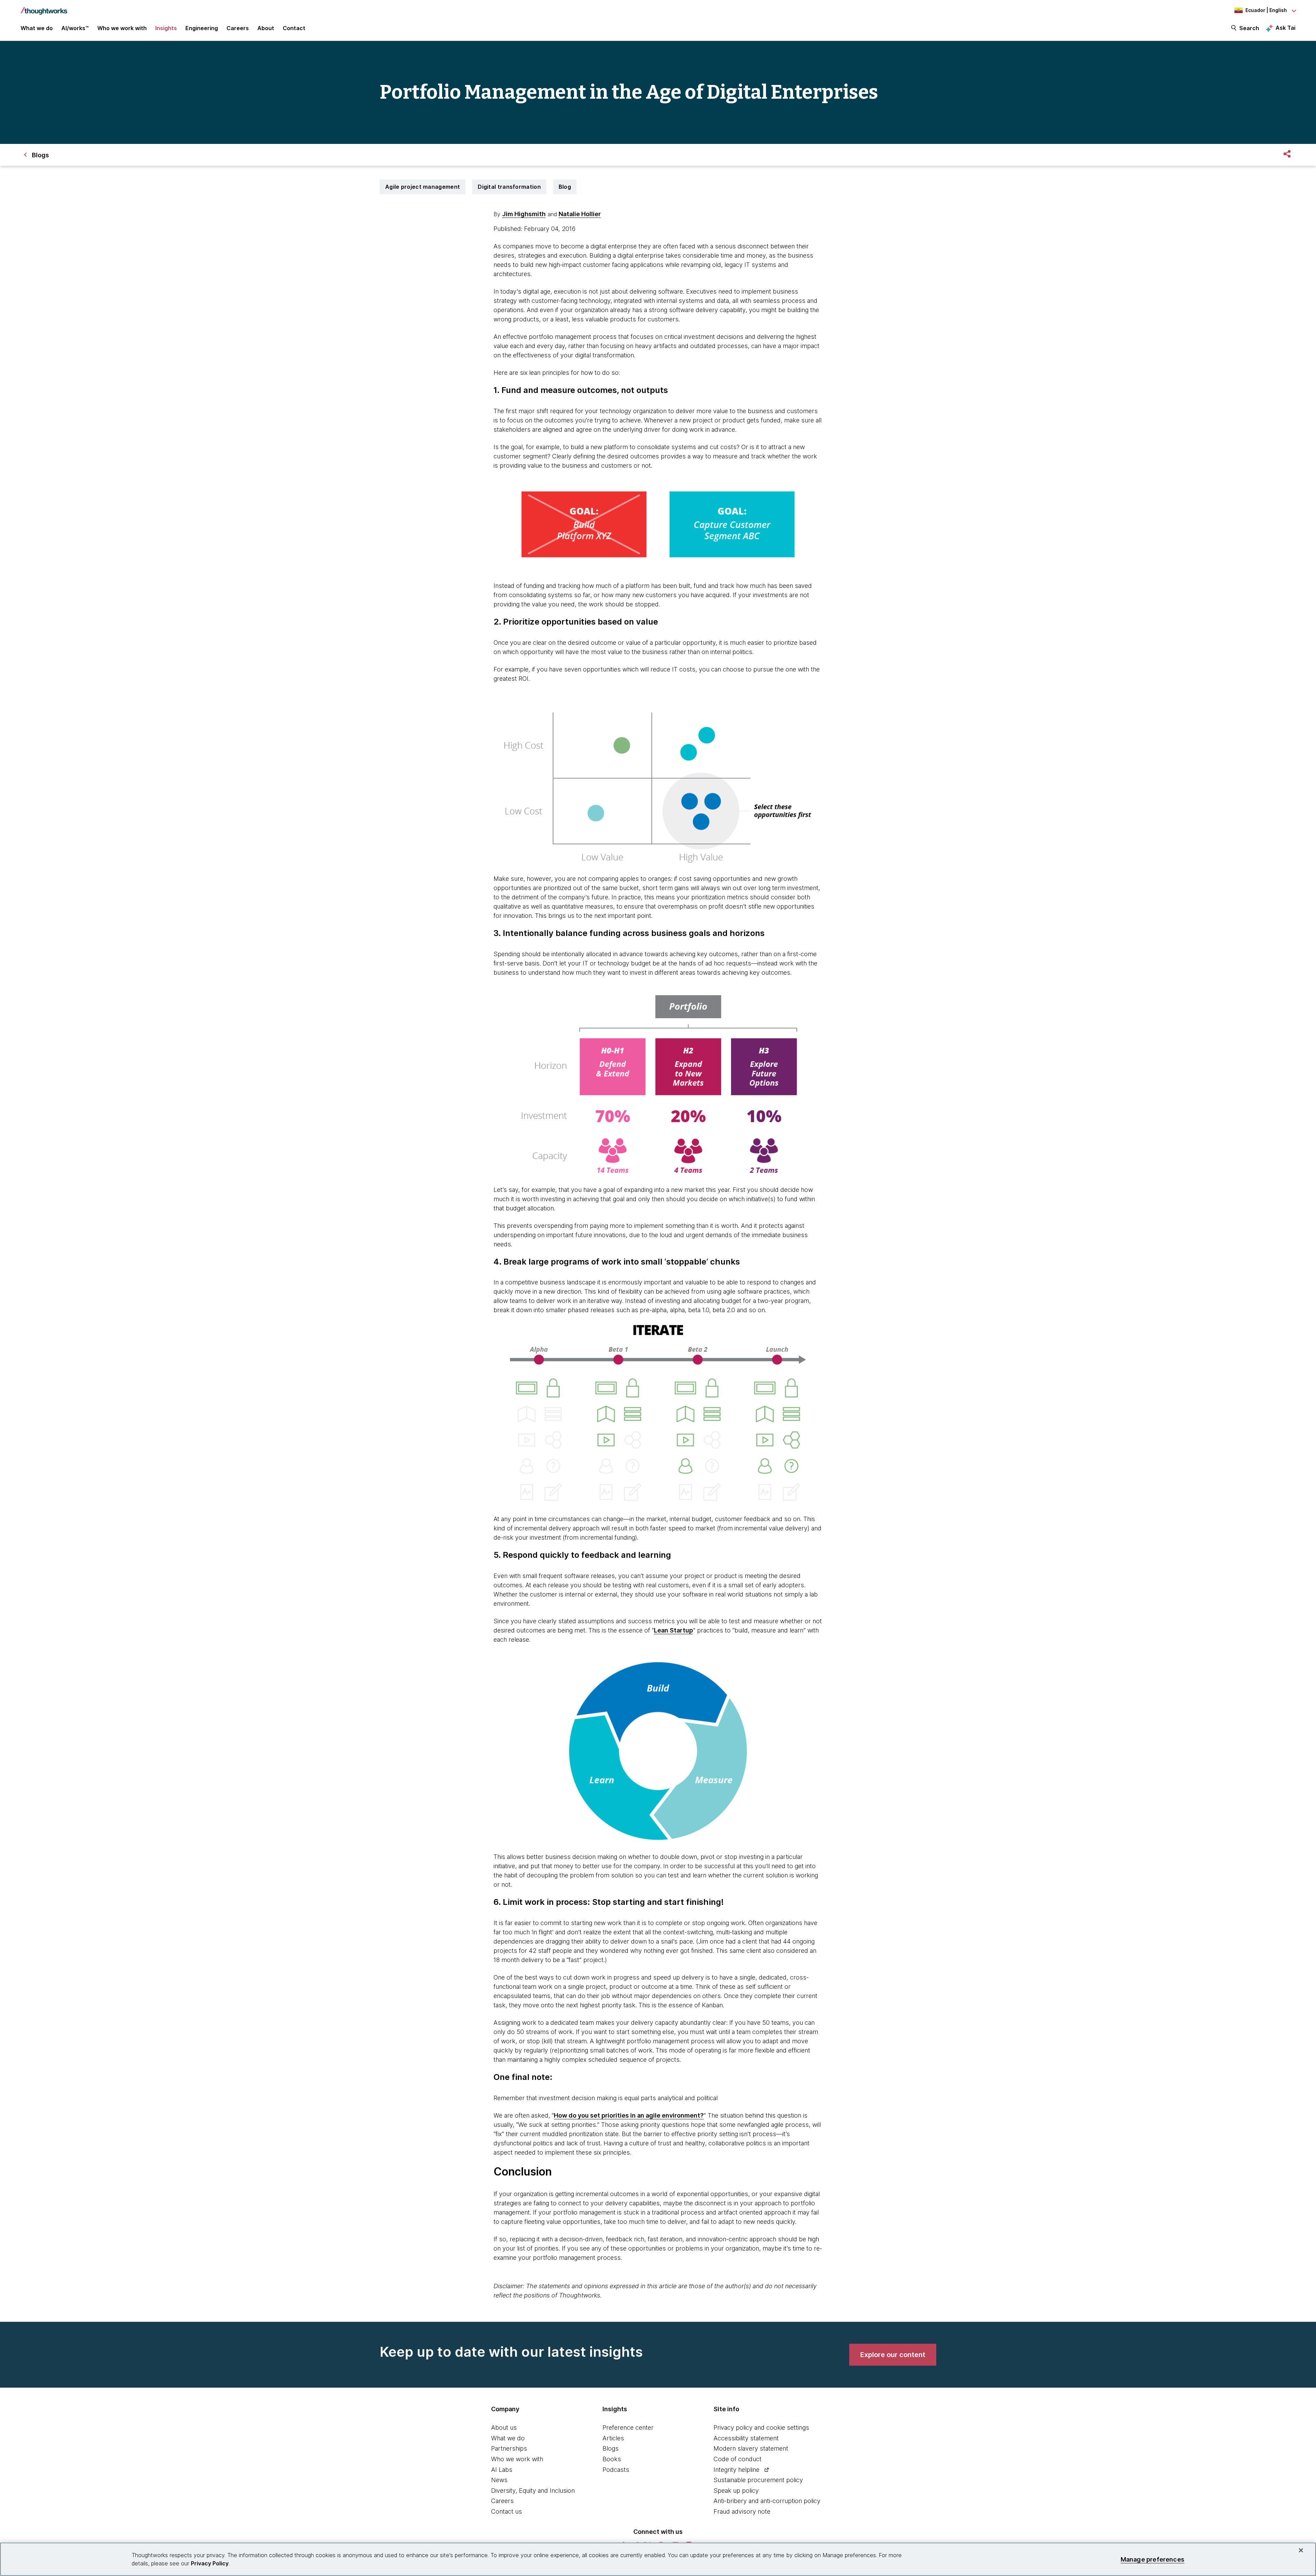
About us (504, 2427)
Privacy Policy (210, 2563)
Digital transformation (509, 187)
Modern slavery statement (751, 2448)
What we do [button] (37, 28)
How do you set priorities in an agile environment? (629, 2115)
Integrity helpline (736, 2470)
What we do (508, 2438)
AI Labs (502, 2470)
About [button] (266, 28)
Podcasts (616, 2470)
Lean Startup (673, 1630)
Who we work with (517, 2459)
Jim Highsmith (524, 214)
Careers (502, 2501)
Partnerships (509, 2448)
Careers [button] (238, 28)
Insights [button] (166, 28)
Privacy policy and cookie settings (761, 2427)
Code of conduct (738, 2459)
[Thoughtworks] (44, 8)
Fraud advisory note (742, 2511)
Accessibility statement (746, 2438)
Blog (565, 187)
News (499, 2480)
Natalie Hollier (580, 214)
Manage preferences (1153, 2559)
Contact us (507, 2511)
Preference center (628, 2427)
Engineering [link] (202, 28)
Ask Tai (1285, 28)
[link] (893, 2355)
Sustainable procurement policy (758, 2480)
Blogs (611, 2448)
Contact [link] (294, 28)
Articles (613, 2438)
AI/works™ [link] (75, 28)
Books (612, 2459)
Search (1249, 28)
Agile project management (423, 187)
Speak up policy (736, 2491)
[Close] (1301, 2550)
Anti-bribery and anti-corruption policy (767, 2501)
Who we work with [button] (122, 28)
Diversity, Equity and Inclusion (533, 2491)
